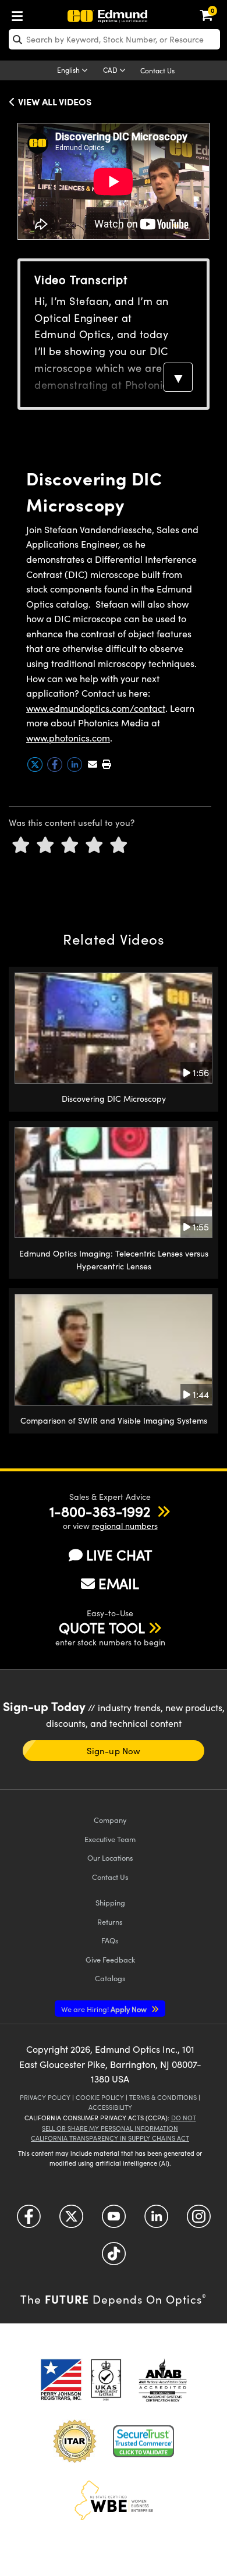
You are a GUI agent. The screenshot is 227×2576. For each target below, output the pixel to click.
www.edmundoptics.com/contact (96, 708)
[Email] (93, 764)
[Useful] (94, 845)
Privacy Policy (45, 2097)
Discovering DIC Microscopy (114, 1099)
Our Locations (110, 1858)
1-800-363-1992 (100, 1511)
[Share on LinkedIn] (76, 769)
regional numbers (125, 1526)
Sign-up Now (113, 1751)
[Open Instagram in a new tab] (199, 2221)
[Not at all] (21, 845)
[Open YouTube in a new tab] (114, 2221)
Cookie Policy (100, 2097)
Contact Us (157, 70)
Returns (110, 1922)
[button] (106, 764)
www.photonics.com (68, 738)
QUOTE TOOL (102, 1627)
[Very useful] (119, 845)
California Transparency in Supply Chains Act (110, 2138)
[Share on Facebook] (56, 769)
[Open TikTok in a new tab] (114, 2258)
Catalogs (110, 1978)
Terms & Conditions (163, 2097)
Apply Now (105, 2009)
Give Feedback (110, 1959)
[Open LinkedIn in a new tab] (156, 2221)
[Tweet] (36, 769)
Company (110, 1820)
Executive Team (110, 1839)
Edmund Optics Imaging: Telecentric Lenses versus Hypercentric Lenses (114, 1260)
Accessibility (110, 2107)
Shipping (110, 1902)
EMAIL (119, 1583)
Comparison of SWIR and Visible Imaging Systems (114, 1420)
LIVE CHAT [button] (119, 1555)
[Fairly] (70, 845)
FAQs (110, 1940)
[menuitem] (20, 14)
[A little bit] (45, 845)
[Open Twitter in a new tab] (71, 2221)
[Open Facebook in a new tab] (29, 2221)
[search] (114, 39)
